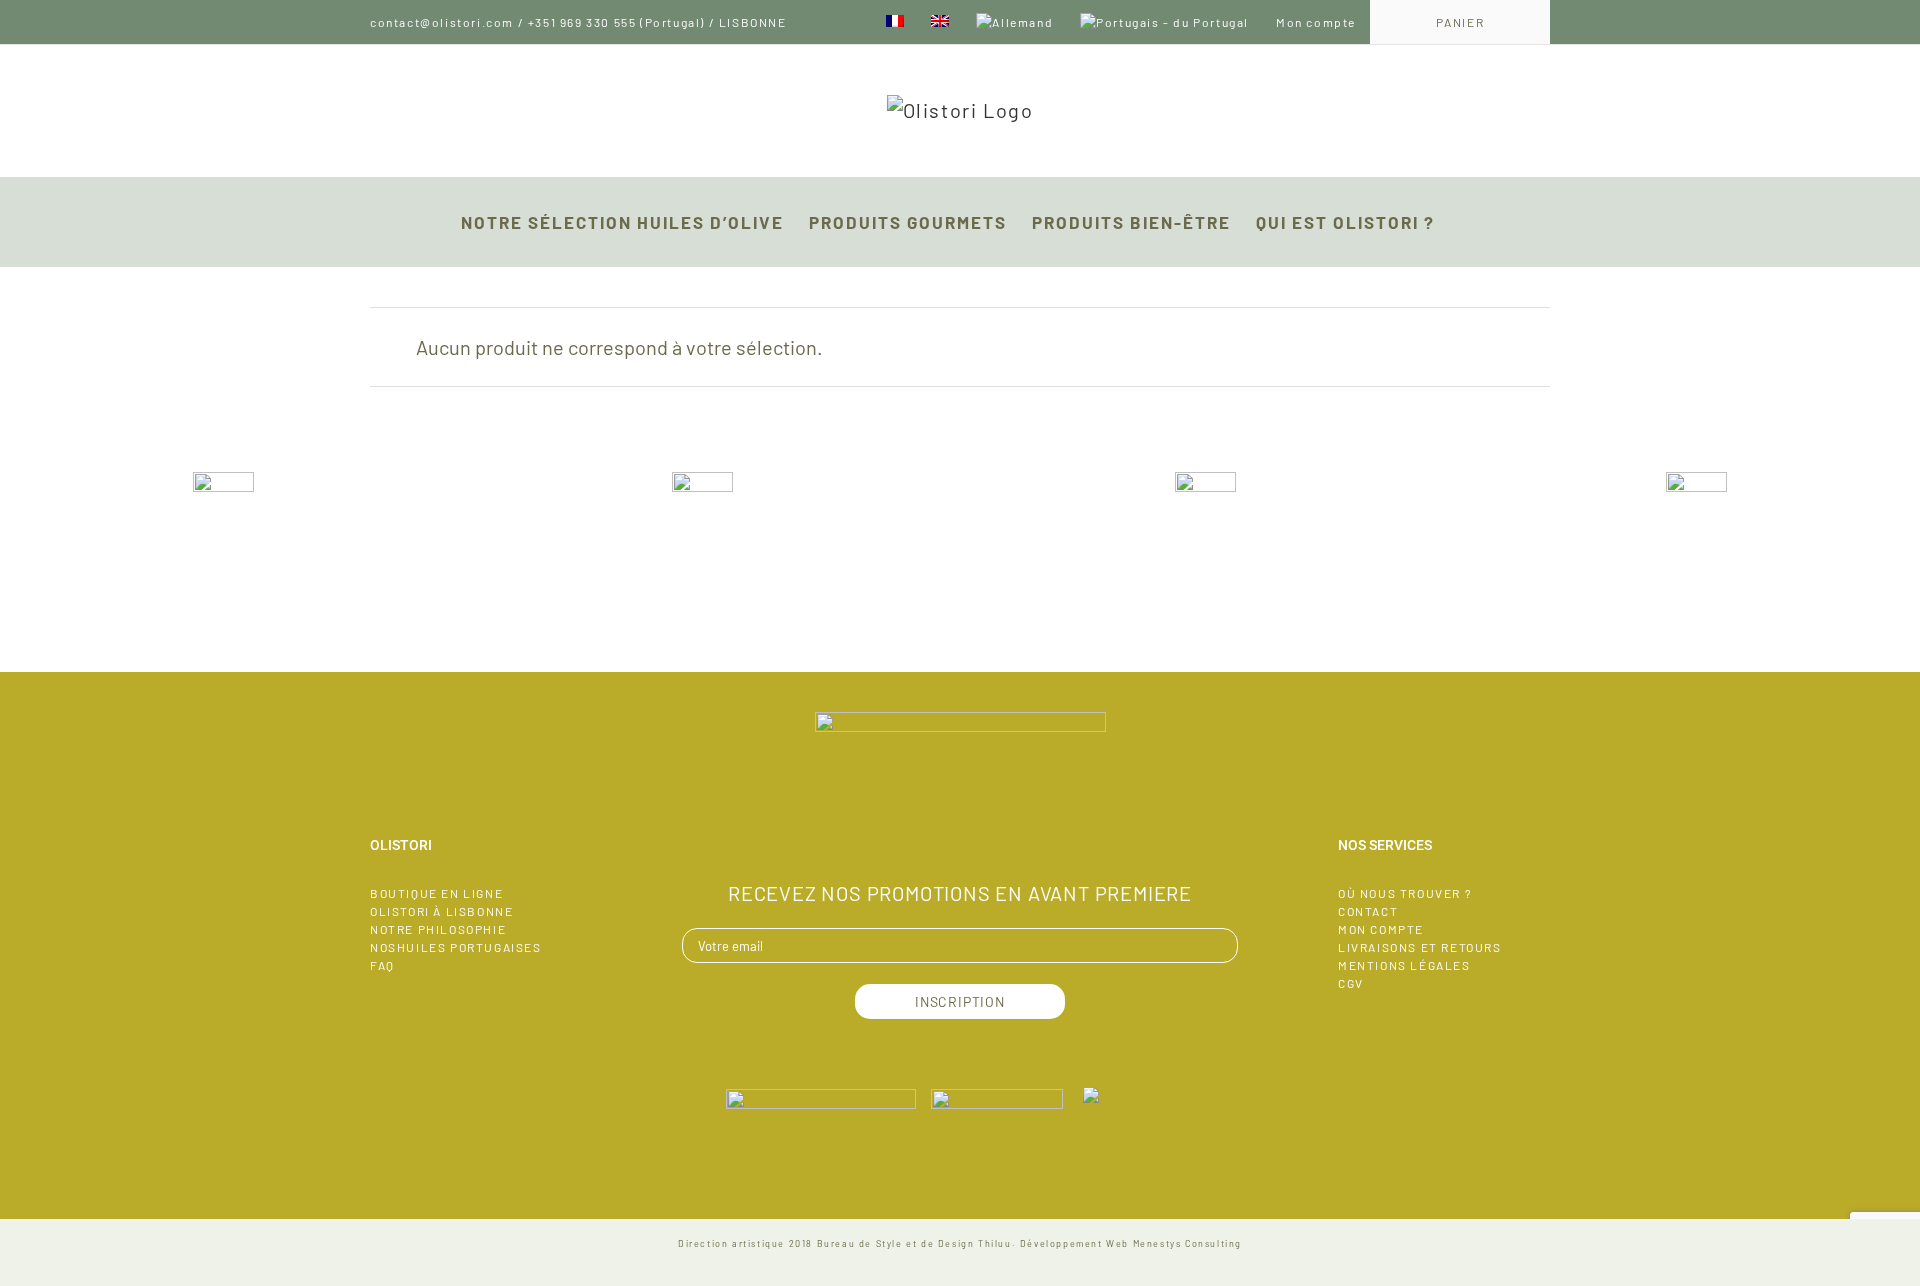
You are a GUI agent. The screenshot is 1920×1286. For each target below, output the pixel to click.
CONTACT (1368, 911)
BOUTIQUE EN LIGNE (436, 893)
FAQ (382, 965)
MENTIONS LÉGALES (1404, 965)
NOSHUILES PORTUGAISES (456, 947)
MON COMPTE (1381, 929)
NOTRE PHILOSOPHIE (438, 929)
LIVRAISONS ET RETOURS (1420, 947)
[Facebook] (960, 836)
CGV (1351, 983)
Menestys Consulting (1187, 1243)
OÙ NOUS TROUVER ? (1405, 893)
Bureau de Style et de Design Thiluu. (917, 1243)
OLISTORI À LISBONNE (441, 911)
